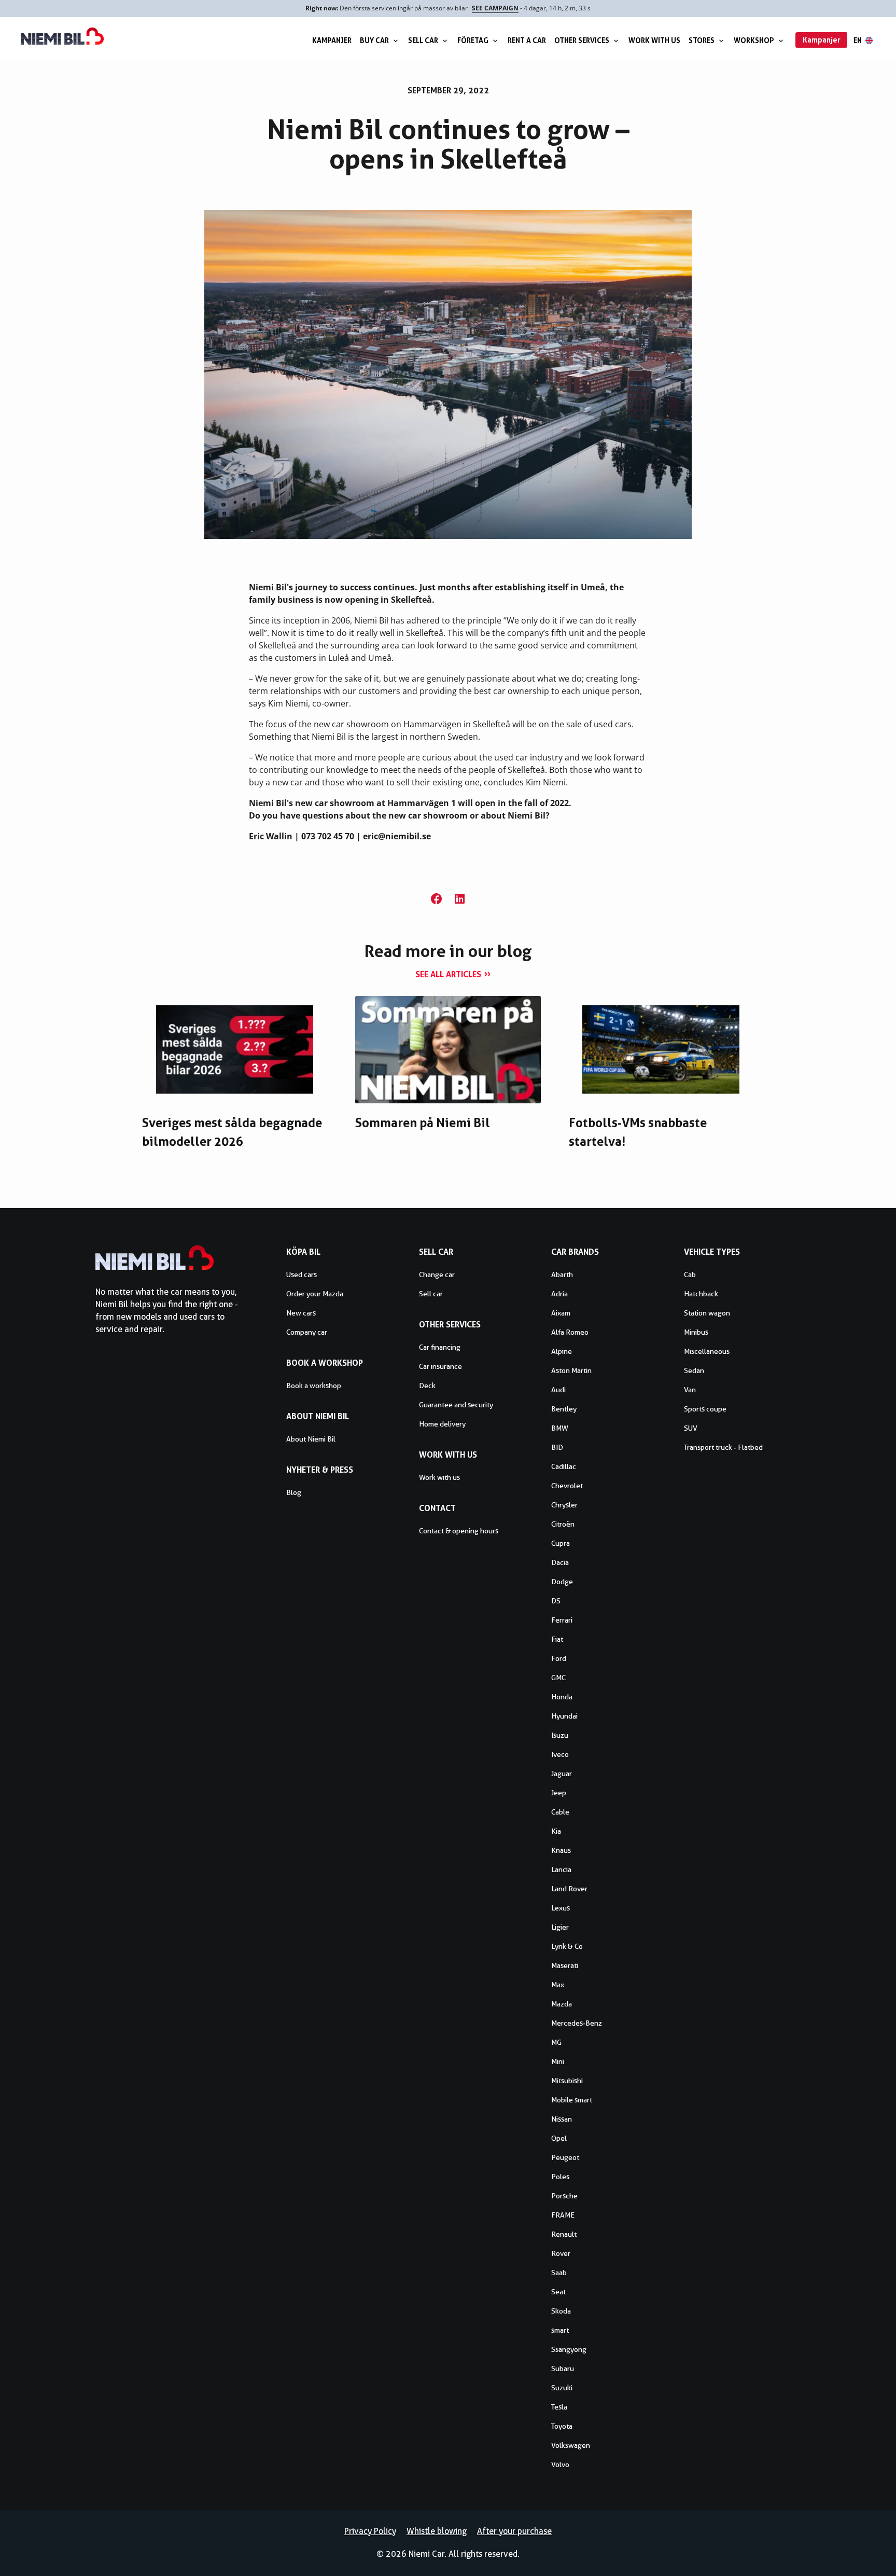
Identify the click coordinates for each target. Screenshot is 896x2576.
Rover (561, 2253)
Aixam (561, 1313)
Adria (559, 1294)
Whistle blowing (437, 2531)
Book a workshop (314, 1386)
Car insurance (440, 1366)
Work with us (654, 40)
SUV (691, 1428)
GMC (558, 1678)
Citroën (563, 1524)
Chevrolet (567, 1486)
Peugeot (565, 2157)
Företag (473, 40)
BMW (560, 1428)
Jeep (559, 1793)
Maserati (565, 1965)
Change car (437, 1275)
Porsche (564, 2196)
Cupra (561, 1543)
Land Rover (569, 1889)
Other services (582, 40)
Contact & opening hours (459, 1531)
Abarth (562, 1275)
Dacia (560, 1562)
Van (690, 1390)
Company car (307, 1332)
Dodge (562, 1582)
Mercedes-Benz (577, 2023)
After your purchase (514, 2531)
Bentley (564, 1409)
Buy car (374, 40)
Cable (560, 1812)
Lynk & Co (567, 1946)
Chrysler (564, 1505)
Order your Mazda (315, 1294)
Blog (294, 1492)
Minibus (696, 1332)
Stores (702, 40)
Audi (558, 1390)
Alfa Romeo (570, 1332)
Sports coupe (705, 1409)
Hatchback (701, 1294)
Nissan (562, 2119)
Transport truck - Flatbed (723, 1447)
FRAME (563, 2215)
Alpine (562, 1351)
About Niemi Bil (311, 1439)
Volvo (560, 2464)
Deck (427, 1386)
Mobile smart (572, 2100)
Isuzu (560, 1735)
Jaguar (562, 1774)
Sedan (694, 1370)
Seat (558, 2292)
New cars (301, 1313)
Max (558, 1985)
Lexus (561, 1908)
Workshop (754, 40)
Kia (556, 1831)
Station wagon (707, 1313)
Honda (562, 1697)
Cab (690, 1275)
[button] (436, 899)
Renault (564, 2234)
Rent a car (527, 40)
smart (560, 2330)
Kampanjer (332, 40)
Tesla (559, 2407)
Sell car (423, 40)
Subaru (563, 2369)
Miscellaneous (707, 1351)
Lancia (561, 1869)
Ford (559, 1658)
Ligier (560, 1927)
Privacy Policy (370, 2531)
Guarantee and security (456, 1405)
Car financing (440, 1347)
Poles (560, 2177)
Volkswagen (571, 2445)
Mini (558, 2061)
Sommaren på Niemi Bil (423, 1123)
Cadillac (564, 1466)
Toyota (562, 2426)
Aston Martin (571, 1370)
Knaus (561, 1850)
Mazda (562, 2004)
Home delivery (442, 1424)
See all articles (448, 974)
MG (556, 2042)
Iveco (560, 1754)
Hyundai (564, 1716)
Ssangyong (569, 2349)
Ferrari (562, 1620)
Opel (559, 2138)
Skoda (561, 2311)
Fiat (557, 1639)
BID (557, 1447)
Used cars (302, 1275)
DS (556, 1601)
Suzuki (562, 2388)
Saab (559, 2273)
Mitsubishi (567, 2081)
